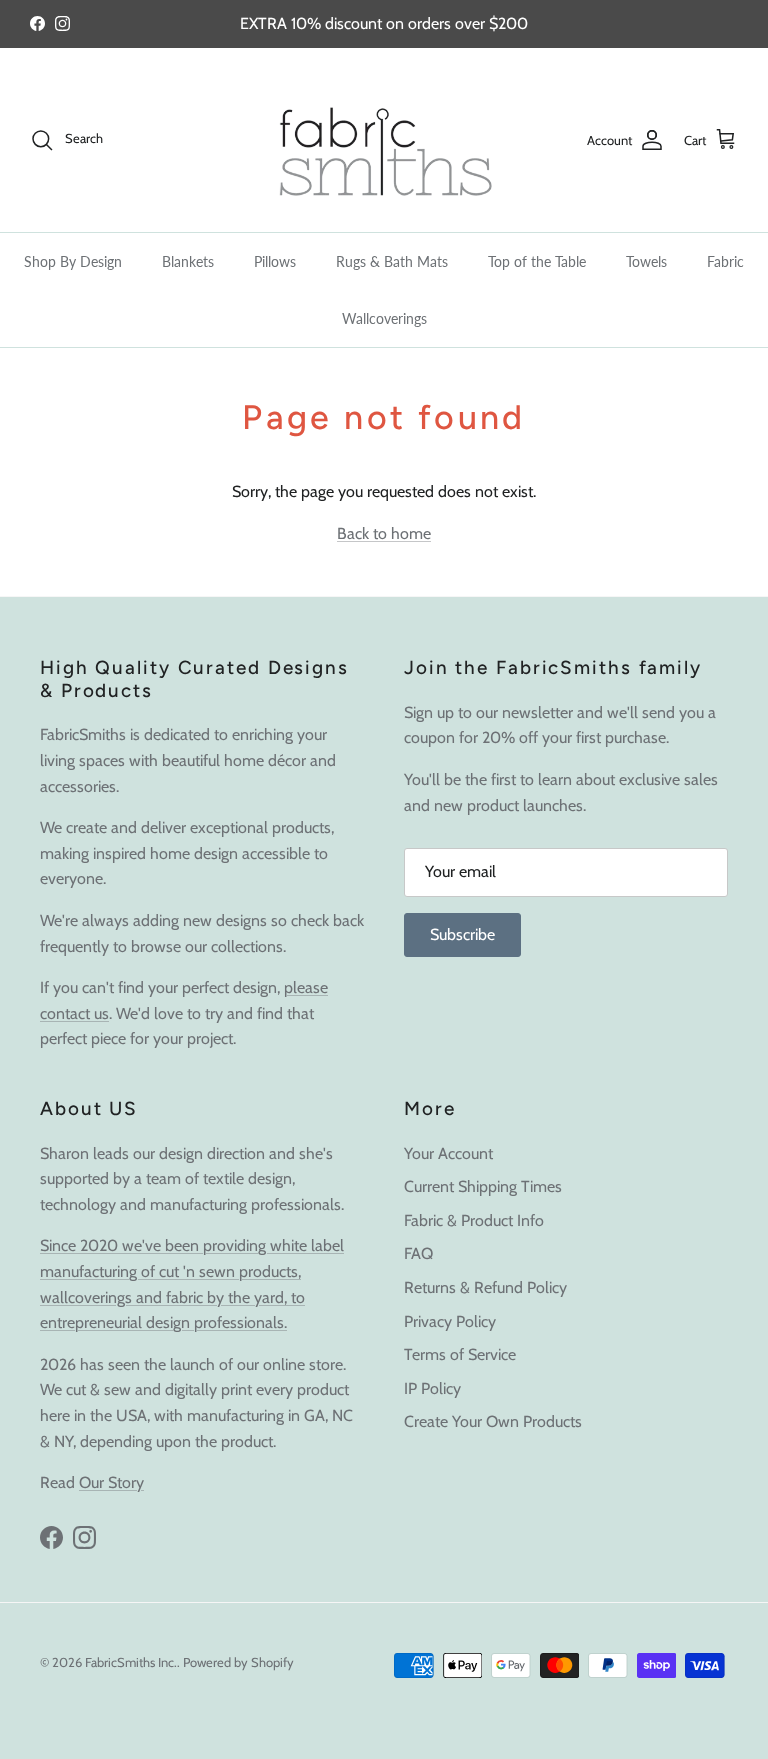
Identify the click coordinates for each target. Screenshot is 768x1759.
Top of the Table (537, 261)
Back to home (384, 533)
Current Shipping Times (483, 1186)
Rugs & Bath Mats (392, 261)
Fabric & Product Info (474, 1220)
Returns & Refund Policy (485, 1287)
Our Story (111, 1482)
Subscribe (462, 934)
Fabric (725, 261)
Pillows (275, 261)
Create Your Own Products (493, 1421)
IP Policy (432, 1388)
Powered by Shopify (238, 1662)
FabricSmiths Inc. (131, 1662)
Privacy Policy (450, 1321)
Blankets (188, 261)
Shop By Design (73, 261)
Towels (646, 261)
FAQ (418, 1253)
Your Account (448, 1153)
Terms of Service (460, 1354)
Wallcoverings (384, 318)
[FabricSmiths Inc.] (384, 140)
